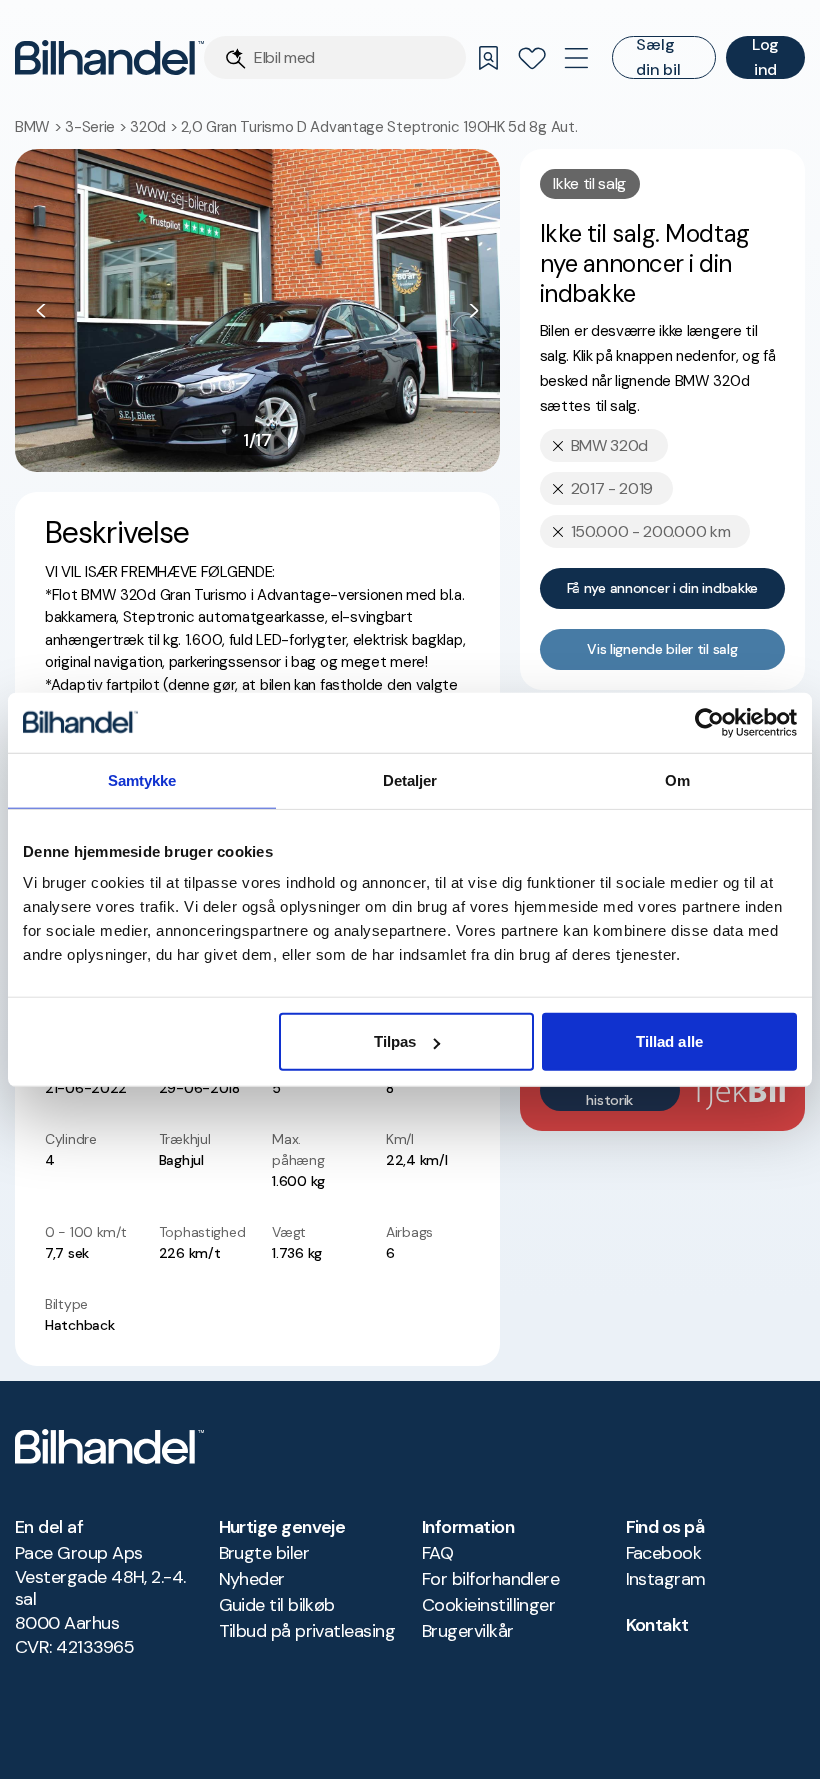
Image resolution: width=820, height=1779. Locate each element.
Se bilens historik (609, 1089)
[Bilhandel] (109, 57)
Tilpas (395, 1041)
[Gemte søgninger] (488, 58)
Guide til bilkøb (277, 1605)
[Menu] (576, 58)
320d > (155, 127)
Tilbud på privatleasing (307, 1631)
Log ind (765, 57)
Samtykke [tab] (142, 779)
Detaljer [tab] (410, 779)
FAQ (437, 1553)
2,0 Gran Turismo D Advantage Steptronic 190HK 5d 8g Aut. (379, 127)
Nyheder (252, 1579)
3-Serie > (97, 127)
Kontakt (657, 1625)
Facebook (664, 1553)
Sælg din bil (658, 57)
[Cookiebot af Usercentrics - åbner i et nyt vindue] (709, 722)
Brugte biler (264, 1553)
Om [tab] (677, 779)
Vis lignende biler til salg (662, 649)
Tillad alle (669, 1041)
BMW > (40, 127)
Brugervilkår (468, 1631)
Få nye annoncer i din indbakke (663, 588)
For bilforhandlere (490, 1579)
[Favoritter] (532, 58)
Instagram (666, 1579)
